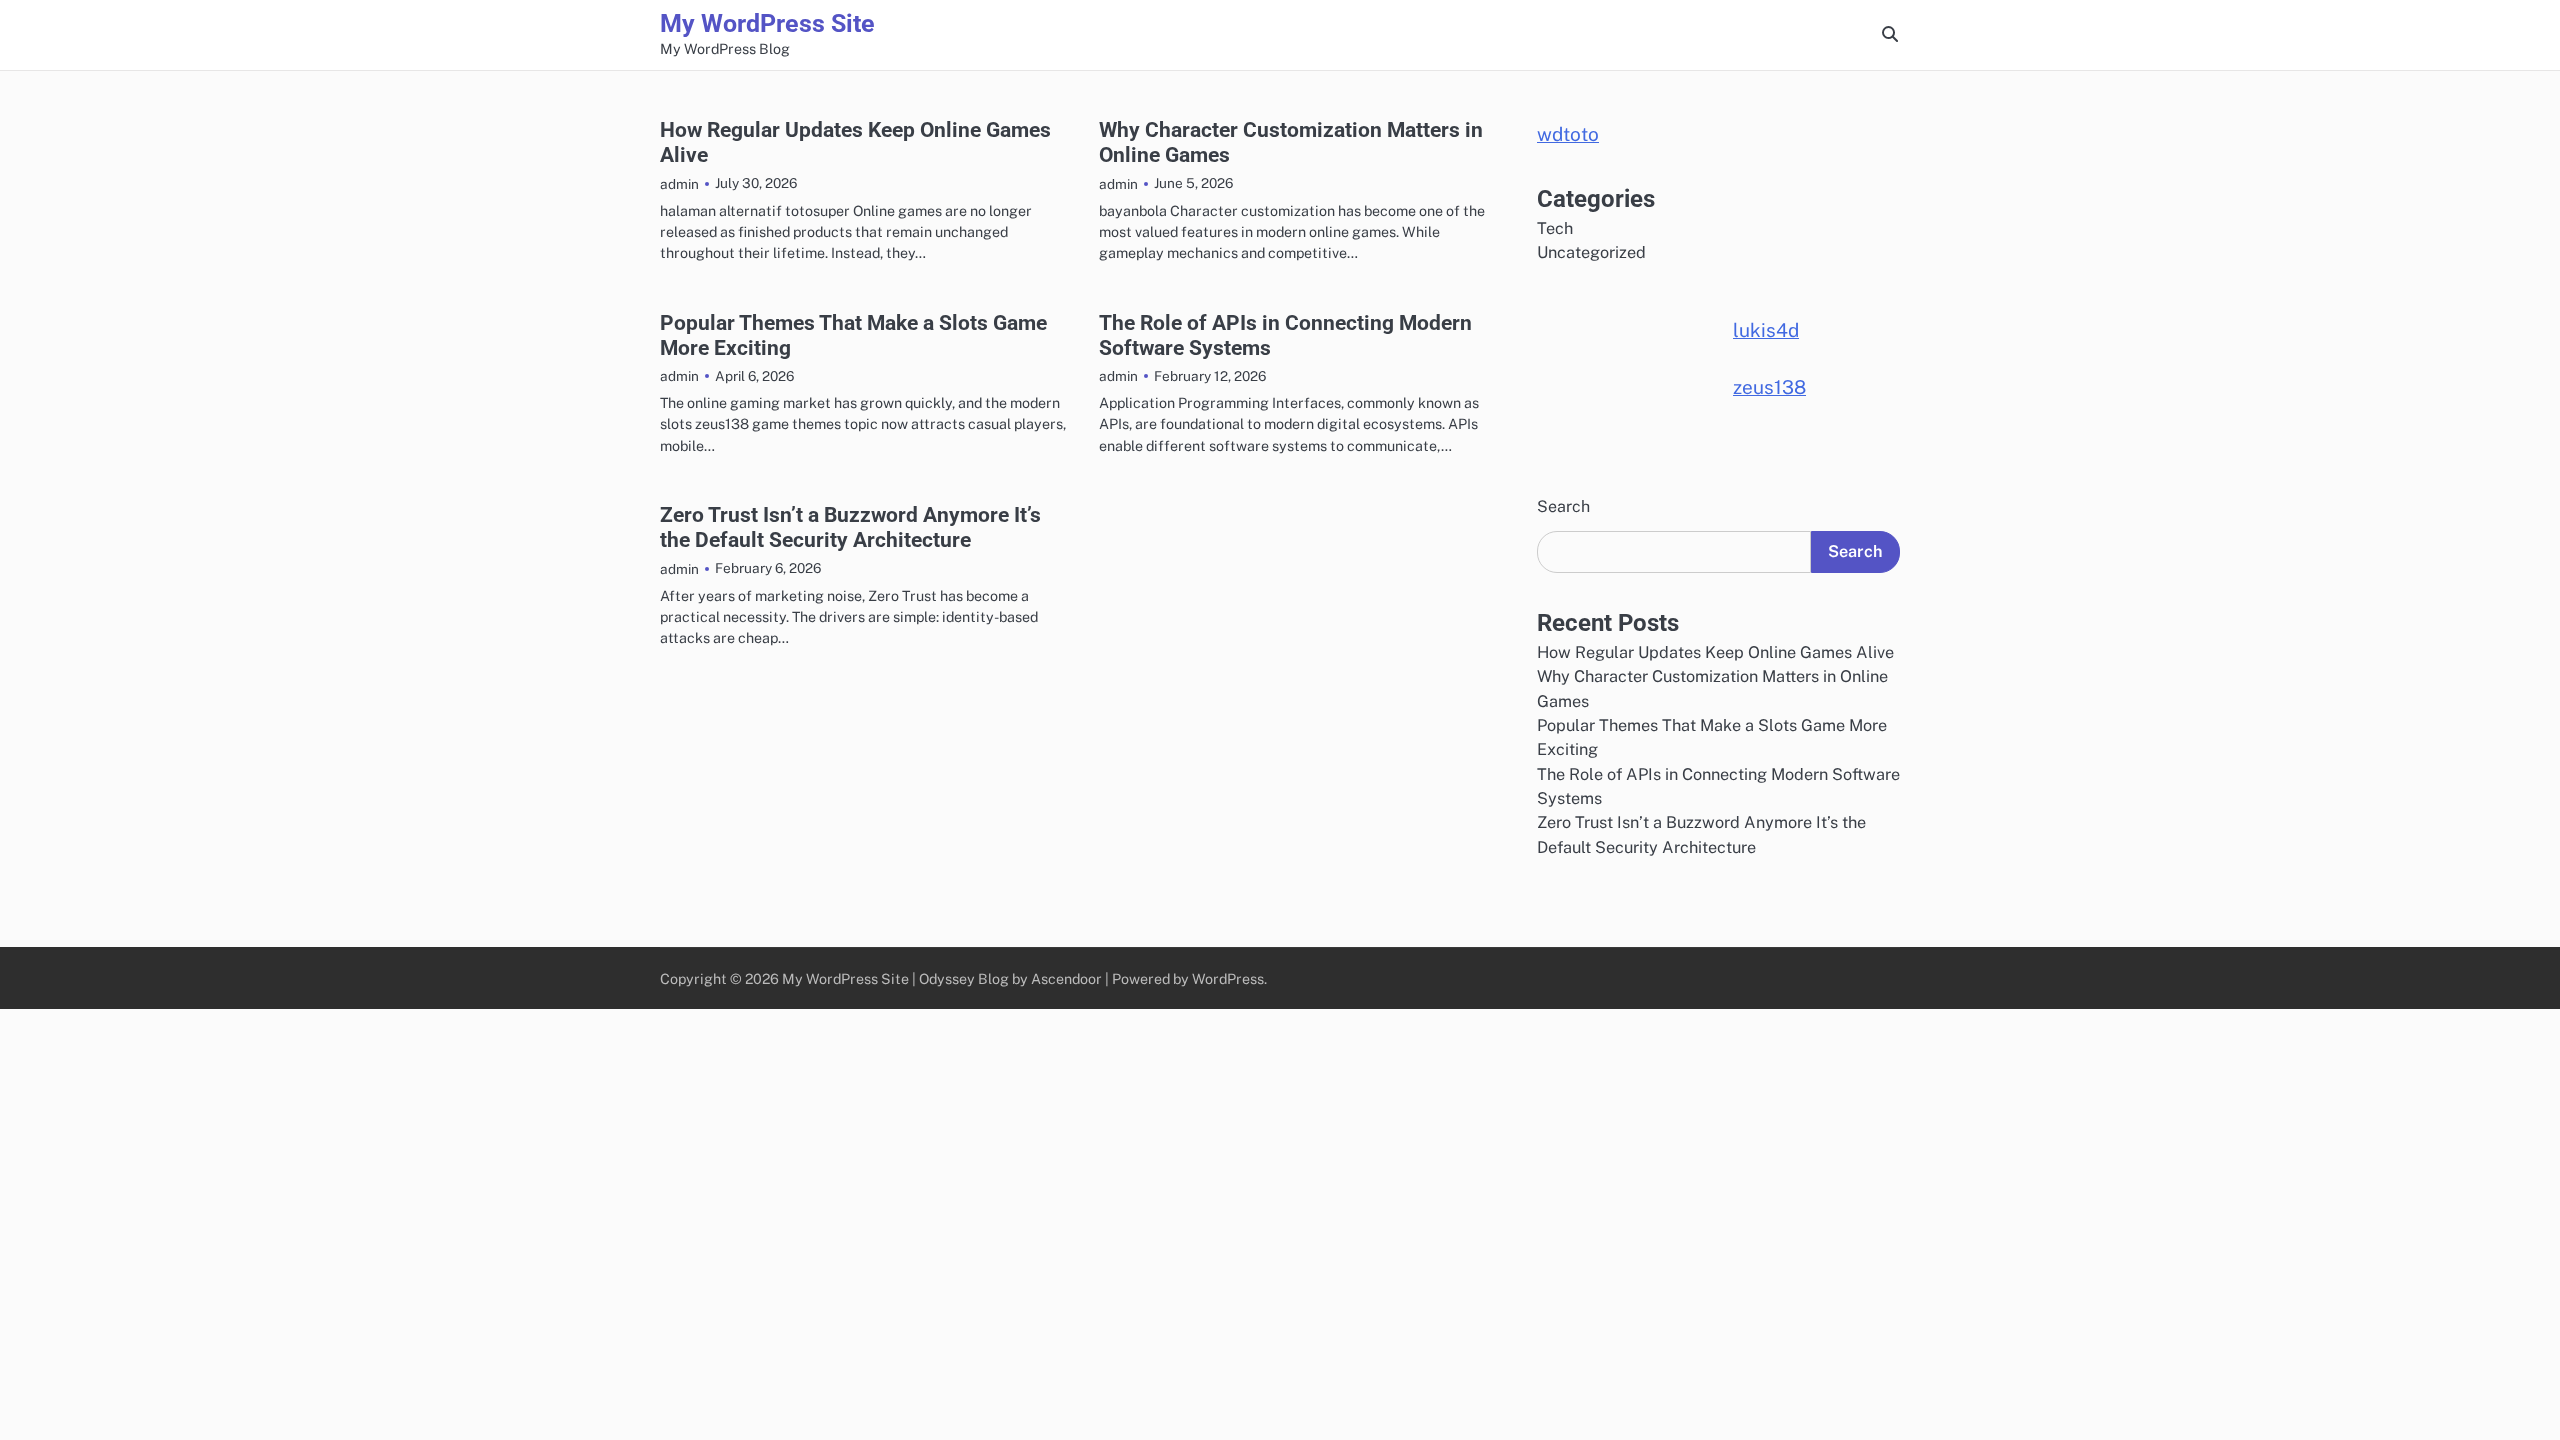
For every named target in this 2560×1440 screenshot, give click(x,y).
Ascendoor (1066, 978)
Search (1563, 506)
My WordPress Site (767, 23)
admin (679, 184)
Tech (1555, 228)
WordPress (1228, 978)
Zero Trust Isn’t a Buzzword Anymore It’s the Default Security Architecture (850, 527)
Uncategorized (1591, 252)
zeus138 (1769, 387)
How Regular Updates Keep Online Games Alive (1715, 652)
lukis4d (1766, 330)
